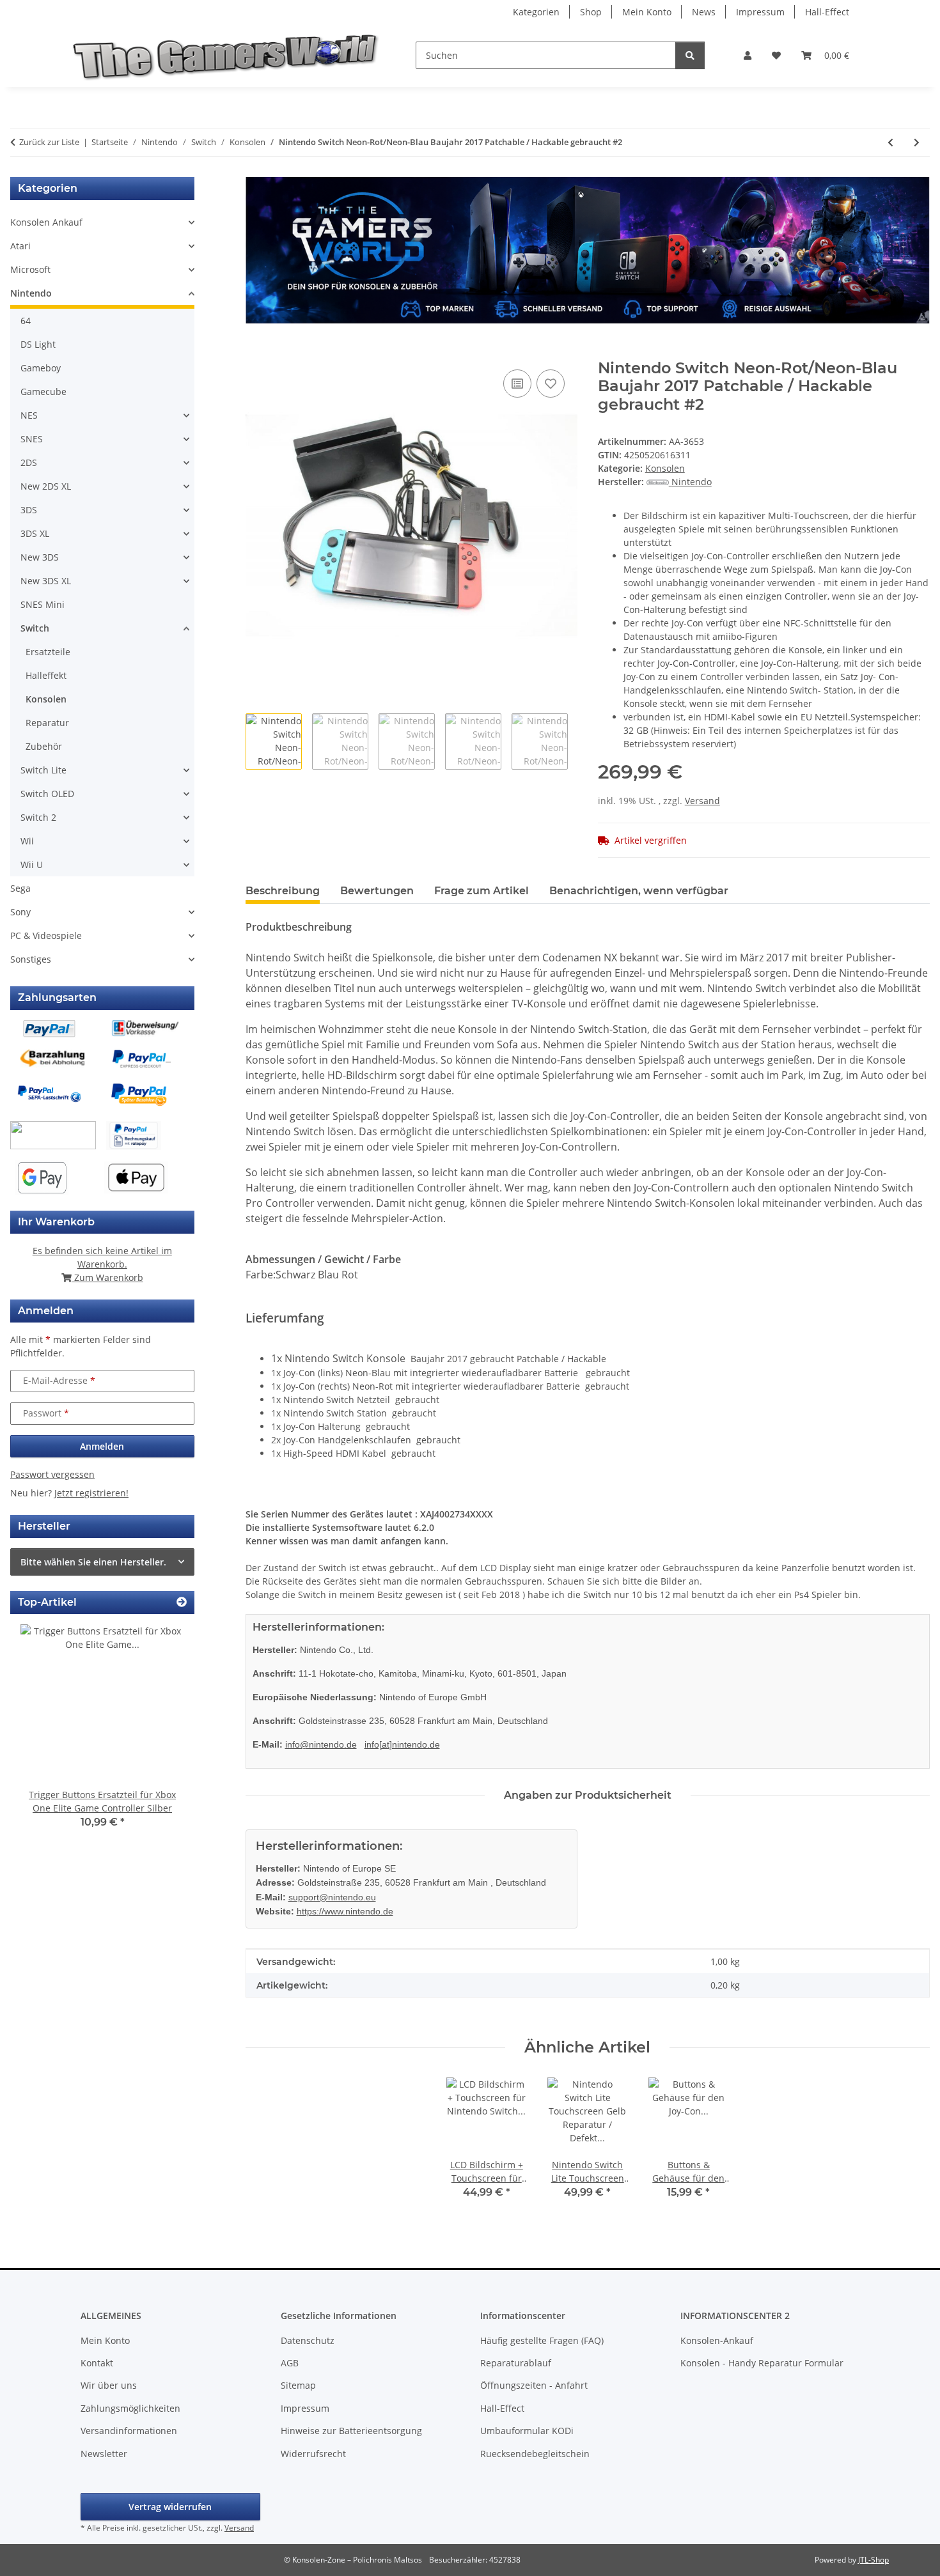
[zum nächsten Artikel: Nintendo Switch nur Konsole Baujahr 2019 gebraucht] (917, 142)
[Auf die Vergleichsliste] (517, 384)
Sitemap (298, 2385)
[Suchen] (690, 55)
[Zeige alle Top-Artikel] (182, 1602)
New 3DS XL (46, 581)
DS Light (38, 344)
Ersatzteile (48, 652)
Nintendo (31, 293)
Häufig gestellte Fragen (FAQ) (542, 2340)
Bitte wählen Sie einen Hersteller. (93, 1562)
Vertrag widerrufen (170, 2507)
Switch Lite (43, 770)
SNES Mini (43, 604)
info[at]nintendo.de (402, 1744)
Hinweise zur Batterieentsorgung (351, 2431)
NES (29, 415)
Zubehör (44, 746)
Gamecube (43, 392)
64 (26, 321)
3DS (29, 510)
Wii (27, 841)
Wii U (32, 865)
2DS (29, 462)
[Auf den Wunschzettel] (551, 384)
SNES (32, 439)
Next (163, 1736)
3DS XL (35, 533)
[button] (748, 55)
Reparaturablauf (516, 2363)
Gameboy (41, 368)
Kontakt (97, 2363)
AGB (290, 2363)
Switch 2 (38, 817)
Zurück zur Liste (49, 142)
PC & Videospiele (46, 935)
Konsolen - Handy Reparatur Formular (762, 2363)
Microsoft (30, 269)
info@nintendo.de (321, 1744)
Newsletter (104, 2454)
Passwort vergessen (52, 1474)
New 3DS (40, 557)
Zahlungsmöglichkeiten (130, 2408)
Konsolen (665, 468)
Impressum (760, 12)
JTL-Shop (873, 2560)
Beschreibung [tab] (283, 891)
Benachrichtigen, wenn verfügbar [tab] (639, 891)
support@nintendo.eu (332, 1897)
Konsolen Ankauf (46, 222)
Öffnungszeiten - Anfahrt (534, 2385)
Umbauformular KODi (527, 2431)
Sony (20, 912)
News (704, 12)
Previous (42, 1736)
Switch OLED (47, 794)
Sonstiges (31, 959)
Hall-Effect (827, 12)
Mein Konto (647, 12)
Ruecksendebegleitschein (535, 2454)
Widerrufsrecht (313, 2454)
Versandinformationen (129, 2431)
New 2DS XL (46, 486)
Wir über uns (109, 2385)
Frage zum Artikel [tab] (482, 891)
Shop (591, 12)
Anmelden (102, 1446)
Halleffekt (46, 675)
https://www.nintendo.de (345, 1911)
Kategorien (536, 12)
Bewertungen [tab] (377, 891)
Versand (702, 801)
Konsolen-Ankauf (717, 2340)
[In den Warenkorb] (256, 352)
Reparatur (47, 723)
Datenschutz (308, 2340)
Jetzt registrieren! (91, 1493)
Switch (35, 628)
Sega (20, 888)
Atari (20, 246)
